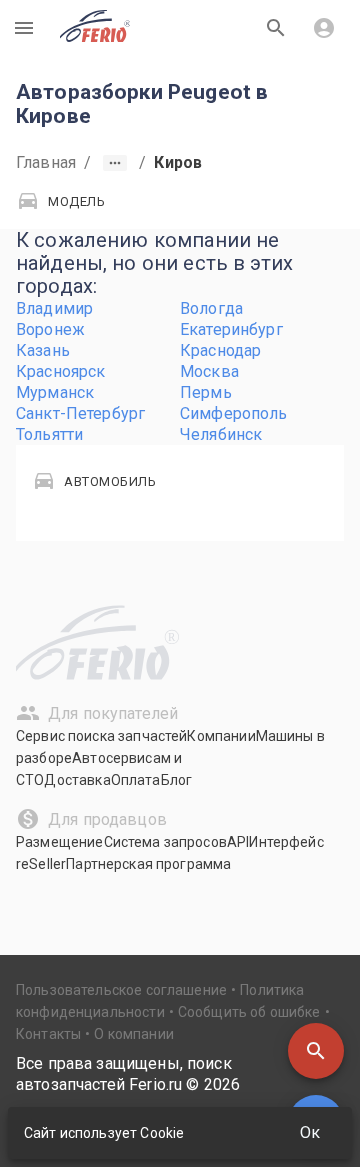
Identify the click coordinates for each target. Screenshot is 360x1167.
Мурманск (55, 392)
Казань (43, 350)
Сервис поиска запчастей (101, 736)
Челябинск (221, 434)
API (238, 842)
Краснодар (220, 350)
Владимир (54, 308)
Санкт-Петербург (80, 413)
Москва (209, 371)
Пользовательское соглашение (121, 990)
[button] (316, 1051)
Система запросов (165, 842)
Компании (221, 736)
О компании (134, 1034)
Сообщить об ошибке (249, 1012)
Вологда (211, 308)
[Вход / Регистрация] (324, 28)
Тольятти (49, 434)
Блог (177, 780)
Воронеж (50, 329)
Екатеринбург (231, 329)
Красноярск (61, 371)
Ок (310, 1132)
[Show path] (115, 163)
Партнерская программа (148, 864)
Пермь (206, 392)
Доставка (77, 780)
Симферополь (234, 413)
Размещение (60, 842)
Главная (46, 162)
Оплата (136, 780)
